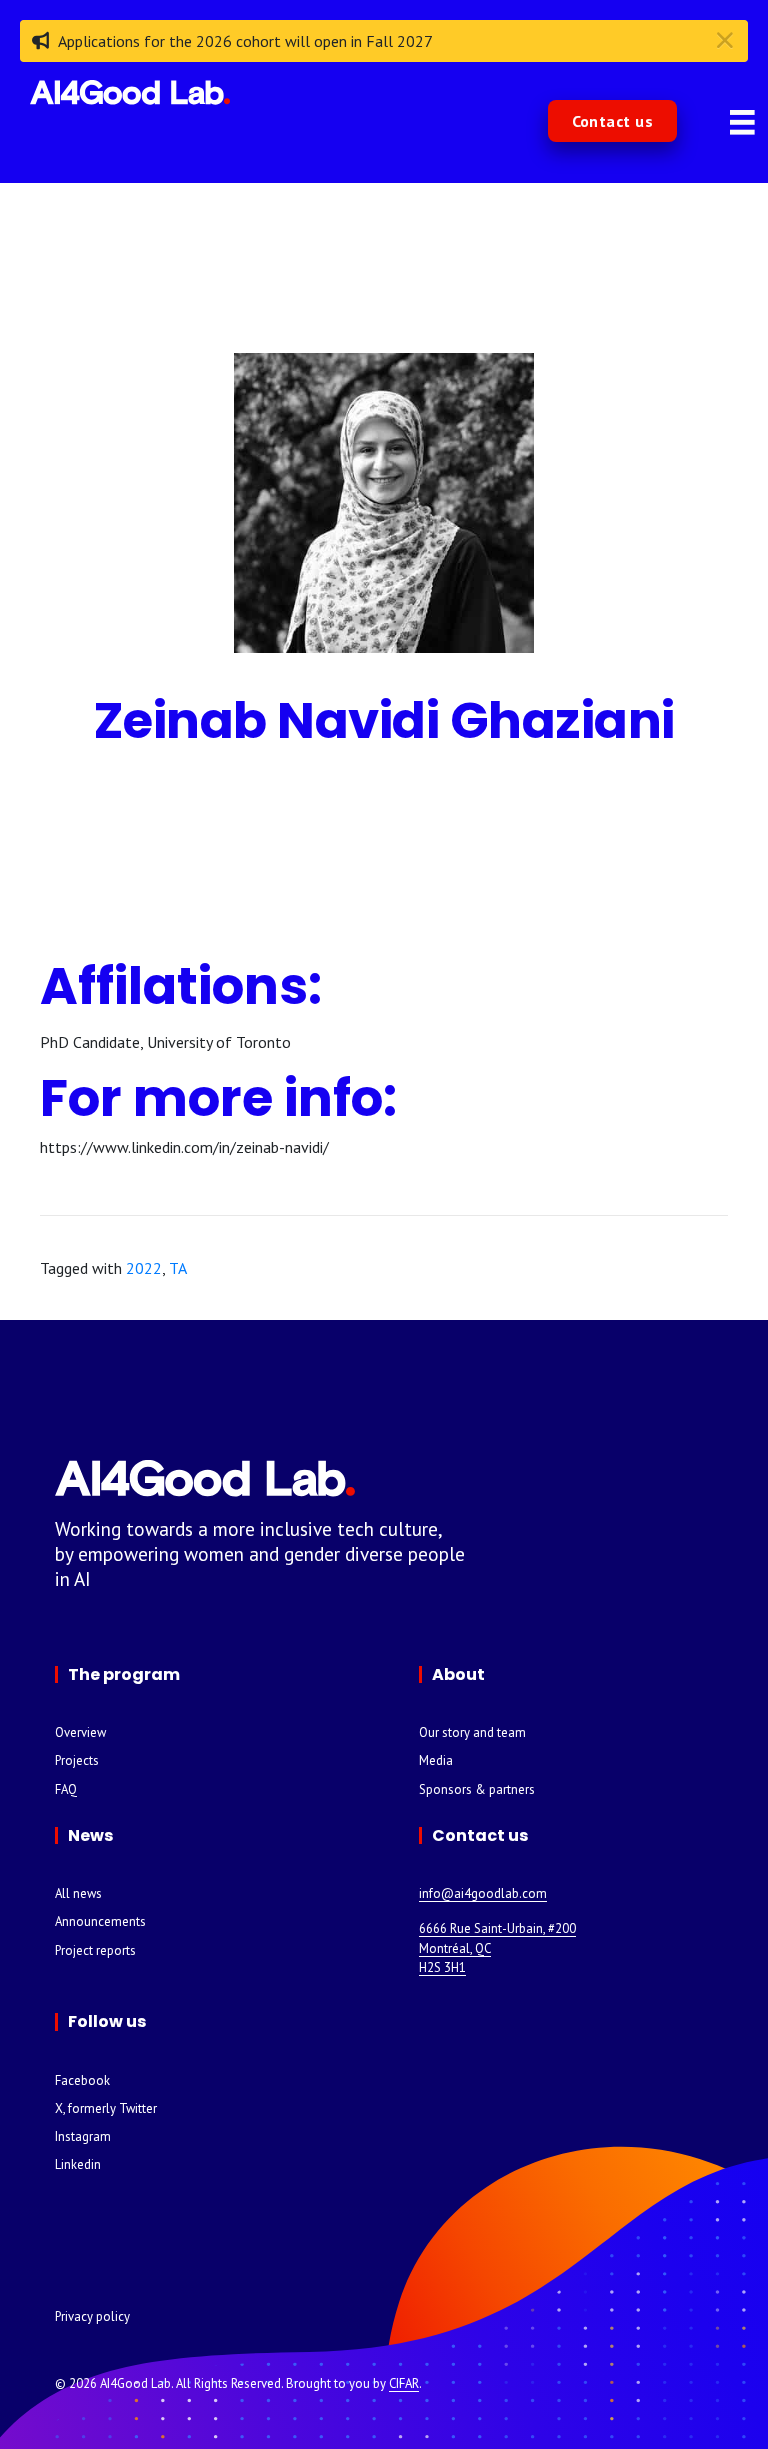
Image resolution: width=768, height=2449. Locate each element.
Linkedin (78, 2164)
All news (78, 1893)
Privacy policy (92, 2316)
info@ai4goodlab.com (483, 1893)
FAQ (66, 1789)
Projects (77, 1760)
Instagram (83, 2136)
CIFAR (404, 2383)
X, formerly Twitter (106, 2108)
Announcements (100, 1921)
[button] (613, 121)
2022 (144, 1268)
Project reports (95, 1950)
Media (436, 1760)
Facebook (82, 2080)
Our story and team (472, 1732)
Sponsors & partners (477, 1789)
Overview (80, 1732)
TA (178, 1268)
